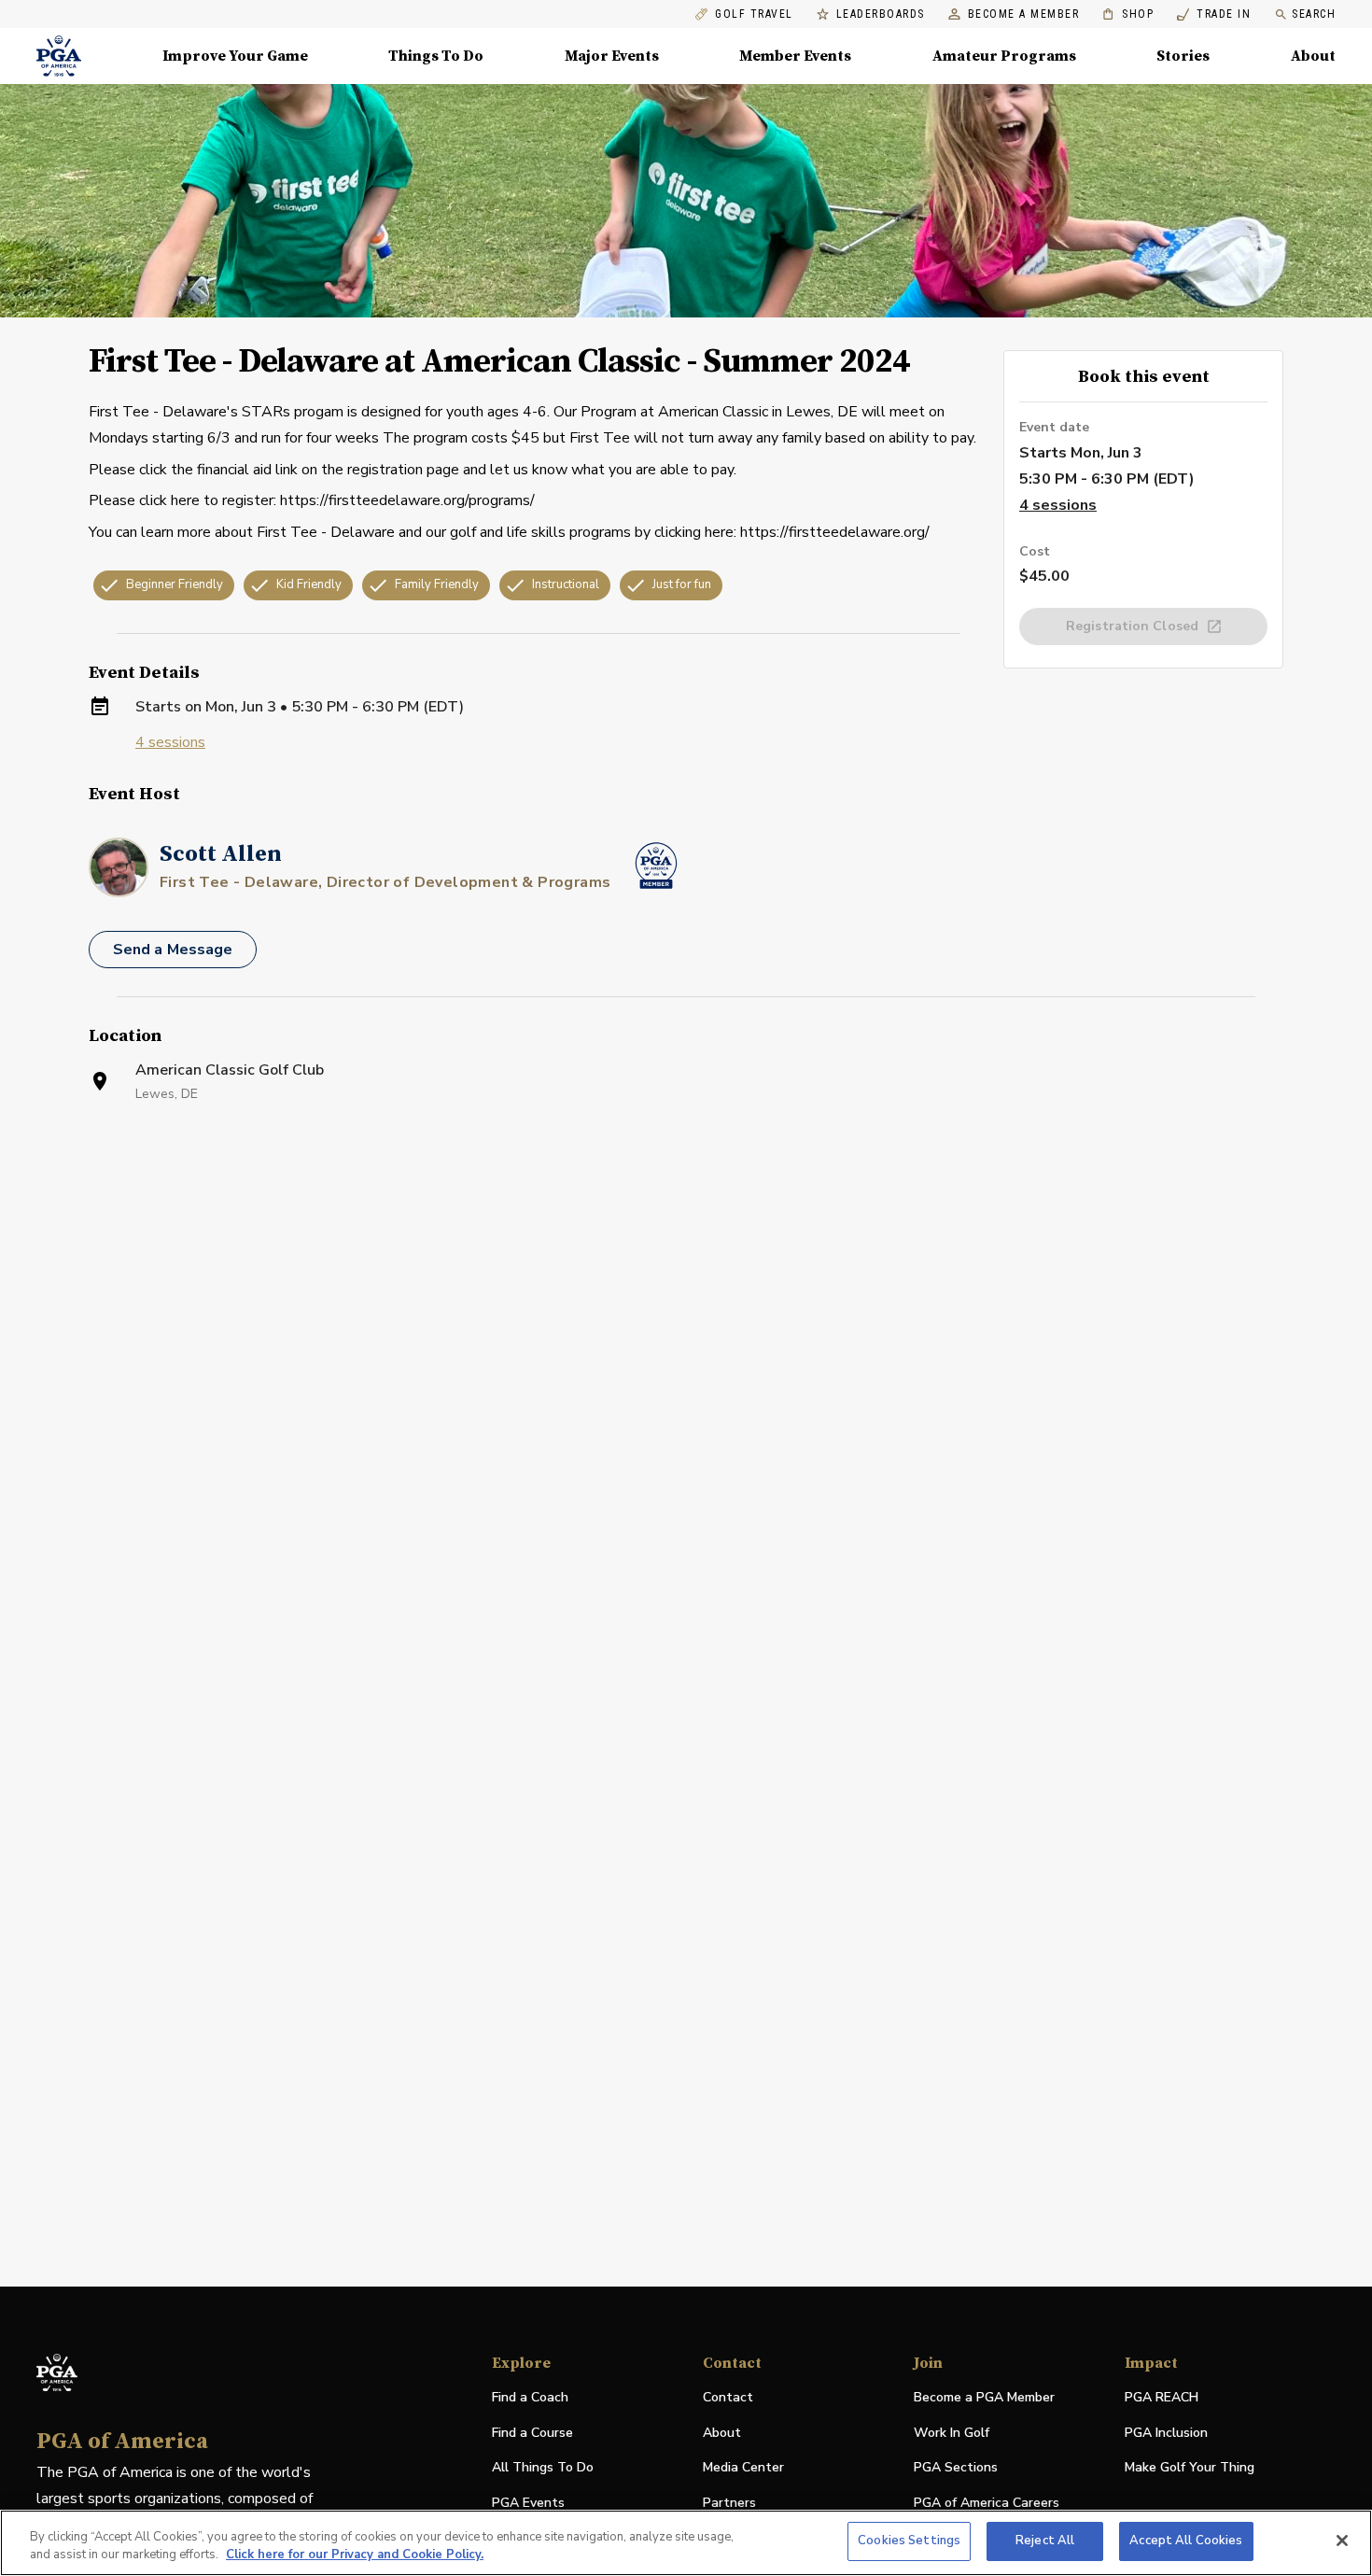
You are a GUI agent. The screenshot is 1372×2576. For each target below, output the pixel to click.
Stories (1183, 56)
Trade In (1214, 14)
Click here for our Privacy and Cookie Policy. (355, 2555)
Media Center (743, 2468)
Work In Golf (952, 2433)
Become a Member (1024, 14)
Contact (728, 2397)
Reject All (1045, 2541)
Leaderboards (881, 14)
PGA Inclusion (1166, 2433)
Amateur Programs (1004, 56)
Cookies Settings (909, 2541)
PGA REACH (1162, 2398)
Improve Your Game (235, 56)
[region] (686, 2543)
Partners (729, 2503)
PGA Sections (956, 2467)
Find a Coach (530, 2397)
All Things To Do (543, 2467)
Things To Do (436, 56)
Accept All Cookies (1186, 2541)
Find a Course (532, 2433)
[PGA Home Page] (59, 56)
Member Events (795, 56)
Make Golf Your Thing (1190, 2468)
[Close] (1342, 2541)
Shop (1128, 14)
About (1313, 56)
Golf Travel (754, 14)
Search (1314, 14)
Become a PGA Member (984, 2397)
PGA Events (528, 2503)
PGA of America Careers (987, 2504)
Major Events (612, 56)
